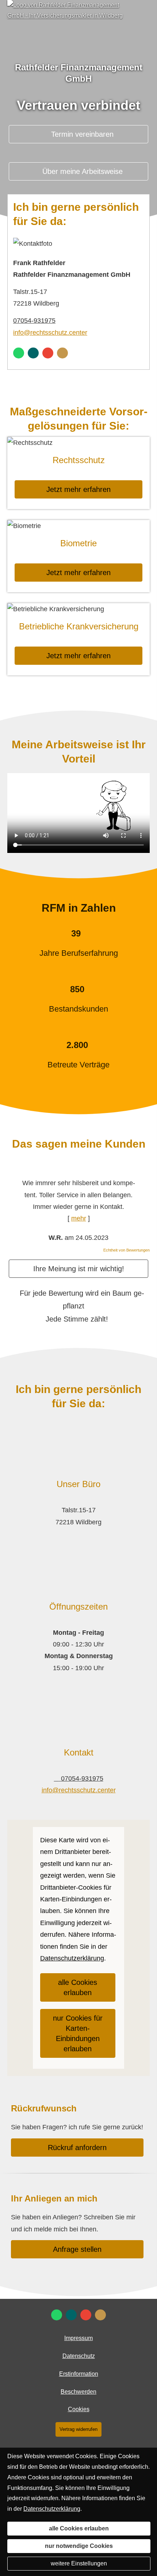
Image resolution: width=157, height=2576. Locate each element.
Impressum (78, 2338)
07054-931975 (34, 321)
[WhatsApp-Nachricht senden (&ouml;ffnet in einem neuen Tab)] (19, 353)
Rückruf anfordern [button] (77, 2148)
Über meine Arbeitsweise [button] (83, 171)
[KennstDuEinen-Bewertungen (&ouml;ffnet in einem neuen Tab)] (62, 353)
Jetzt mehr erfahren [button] (78, 489)
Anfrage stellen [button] (77, 2249)
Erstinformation (79, 2374)
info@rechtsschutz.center (50, 333)
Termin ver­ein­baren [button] (82, 134)
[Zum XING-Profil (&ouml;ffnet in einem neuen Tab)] (33, 353)
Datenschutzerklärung (52, 2509)
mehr (79, 1218)
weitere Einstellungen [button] (79, 2563)
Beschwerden (78, 2392)
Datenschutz (79, 2356)
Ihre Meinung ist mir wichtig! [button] (79, 1269)
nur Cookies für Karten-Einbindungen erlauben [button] (78, 2033)
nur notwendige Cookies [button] (79, 2546)
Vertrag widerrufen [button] (78, 2429)
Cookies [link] (79, 2409)
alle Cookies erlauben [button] (78, 1987)
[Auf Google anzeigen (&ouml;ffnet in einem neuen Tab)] (48, 353)
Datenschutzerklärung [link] (72, 1958)
